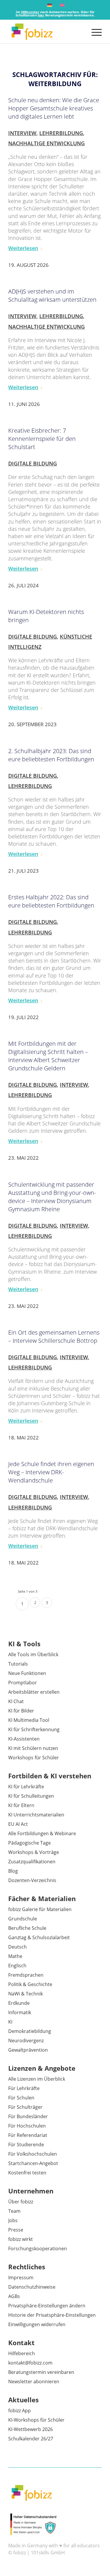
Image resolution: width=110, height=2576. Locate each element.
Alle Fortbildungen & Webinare (42, 1833)
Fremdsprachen (26, 1975)
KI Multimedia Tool (29, 1720)
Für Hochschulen (27, 2126)
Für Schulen (21, 2098)
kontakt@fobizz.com (30, 2363)
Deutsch (17, 1947)
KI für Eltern (21, 1805)
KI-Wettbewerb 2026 (31, 2429)
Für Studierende (26, 2145)
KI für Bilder (21, 1711)
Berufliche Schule (27, 1928)
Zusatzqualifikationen (32, 1862)
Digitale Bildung (33, 463)
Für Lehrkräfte (24, 2088)
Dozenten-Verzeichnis (32, 1880)
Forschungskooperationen (38, 2249)
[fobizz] (46, 32)
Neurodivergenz (26, 2041)
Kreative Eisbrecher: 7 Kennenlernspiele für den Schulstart (42, 439)
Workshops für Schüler (34, 1758)
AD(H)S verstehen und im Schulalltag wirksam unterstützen (52, 295)
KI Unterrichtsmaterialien (36, 1815)
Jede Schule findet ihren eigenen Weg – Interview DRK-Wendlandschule (51, 1472)
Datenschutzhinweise (32, 2287)
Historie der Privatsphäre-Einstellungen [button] (52, 2315)
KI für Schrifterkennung (34, 1729)
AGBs (14, 2296)
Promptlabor (23, 1683)
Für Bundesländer (28, 2116)
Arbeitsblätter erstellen (34, 1692)
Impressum (21, 2278)
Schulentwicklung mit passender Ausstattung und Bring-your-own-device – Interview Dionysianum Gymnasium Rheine (52, 1197)
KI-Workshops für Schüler (36, 2420)
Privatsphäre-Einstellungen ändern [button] (47, 2306)
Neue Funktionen (27, 1673)
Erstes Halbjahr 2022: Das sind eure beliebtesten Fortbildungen (51, 901)
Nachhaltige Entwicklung (46, 143)
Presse (16, 2230)
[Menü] (94, 32)
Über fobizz (21, 2202)
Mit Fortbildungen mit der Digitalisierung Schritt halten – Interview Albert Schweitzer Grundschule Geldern (48, 1056)
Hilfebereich (22, 2353)
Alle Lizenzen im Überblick (37, 2079)
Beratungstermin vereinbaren (41, 2372)
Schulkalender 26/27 (31, 2439)
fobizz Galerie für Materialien (40, 1909)
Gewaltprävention (28, 2050)
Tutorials (18, 1664)
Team (14, 2211)
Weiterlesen (23, 248)
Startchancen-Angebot (33, 2163)
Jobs (13, 2220)
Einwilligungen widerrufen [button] (37, 2324)
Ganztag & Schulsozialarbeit (39, 1937)
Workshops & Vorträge (34, 1852)
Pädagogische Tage (29, 1843)
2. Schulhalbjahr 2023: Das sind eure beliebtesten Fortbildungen (51, 755)
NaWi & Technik (26, 1994)
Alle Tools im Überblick (33, 1654)
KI (10, 2022)
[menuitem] (94, 32)
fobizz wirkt (21, 2239)
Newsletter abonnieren (34, 2381)
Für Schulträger (25, 2107)
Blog (13, 1871)
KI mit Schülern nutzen (33, 1748)
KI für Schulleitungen (31, 1796)
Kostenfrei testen (27, 2173)
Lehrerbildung (61, 133)
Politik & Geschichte (30, 1984)
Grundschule (23, 1919)
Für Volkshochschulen (33, 2154)
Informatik (20, 2012)
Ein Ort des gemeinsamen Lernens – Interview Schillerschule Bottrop (54, 1336)
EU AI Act (18, 1824)
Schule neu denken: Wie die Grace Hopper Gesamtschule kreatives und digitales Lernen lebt (54, 108)
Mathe (15, 1956)
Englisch (17, 1966)
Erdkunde (19, 2003)
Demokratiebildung (30, 2031)
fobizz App (20, 2410)
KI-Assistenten (24, 1739)
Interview (22, 133)
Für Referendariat (28, 2135)
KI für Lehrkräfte (26, 1787)
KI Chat (16, 1701)
